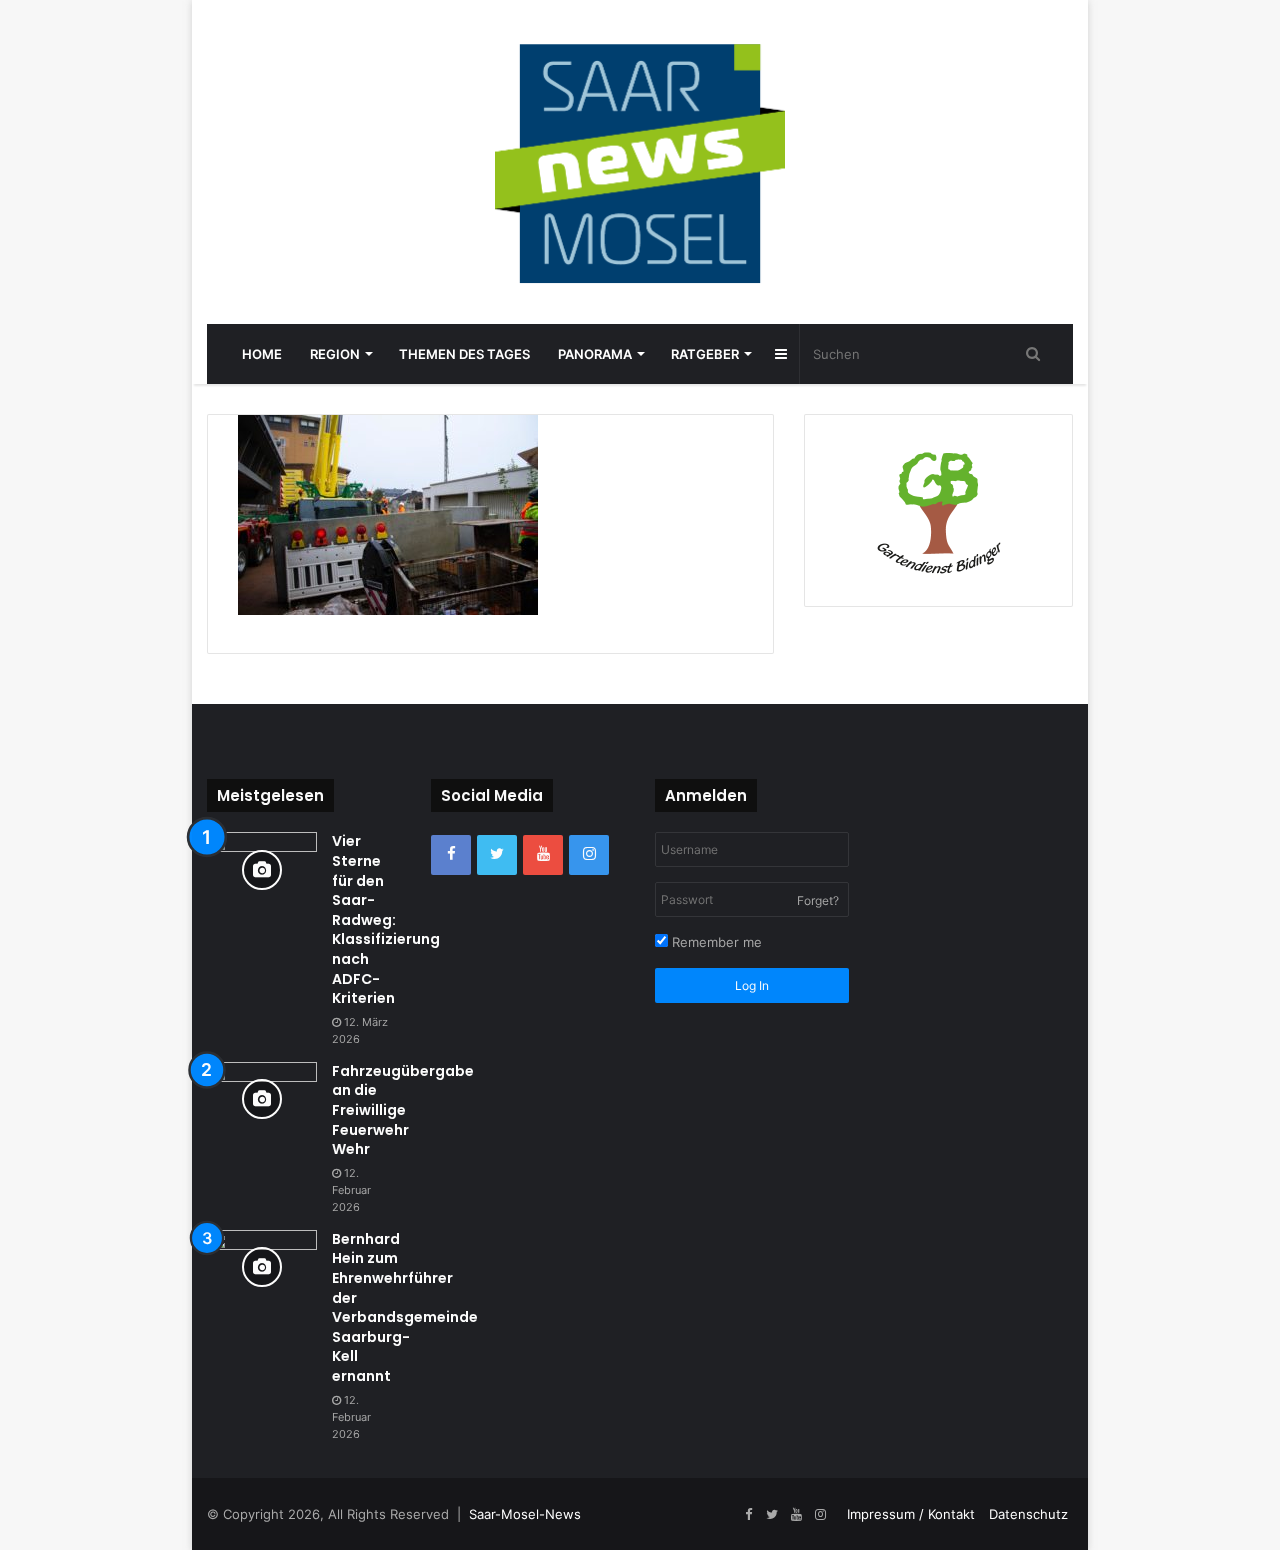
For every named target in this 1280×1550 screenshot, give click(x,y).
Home (262, 354)
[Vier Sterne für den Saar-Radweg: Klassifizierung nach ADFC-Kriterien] (262, 869)
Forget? (818, 900)
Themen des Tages (464, 354)
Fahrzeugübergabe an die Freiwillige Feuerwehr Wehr (403, 1110)
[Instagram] (589, 855)
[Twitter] (497, 855)
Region (335, 354)
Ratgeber (705, 354)
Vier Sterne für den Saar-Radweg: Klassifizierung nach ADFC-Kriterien (386, 919)
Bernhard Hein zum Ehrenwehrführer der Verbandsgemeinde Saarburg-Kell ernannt (405, 1307)
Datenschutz (1028, 1514)
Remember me (715, 942)
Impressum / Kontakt (911, 1514)
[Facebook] (451, 855)
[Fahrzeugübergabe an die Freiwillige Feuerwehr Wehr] (262, 1099)
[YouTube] (543, 855)
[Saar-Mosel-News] (640, 162)
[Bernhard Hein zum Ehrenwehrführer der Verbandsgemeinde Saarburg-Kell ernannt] (262, 1267)
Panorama (595, 354)
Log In (752, 985)
